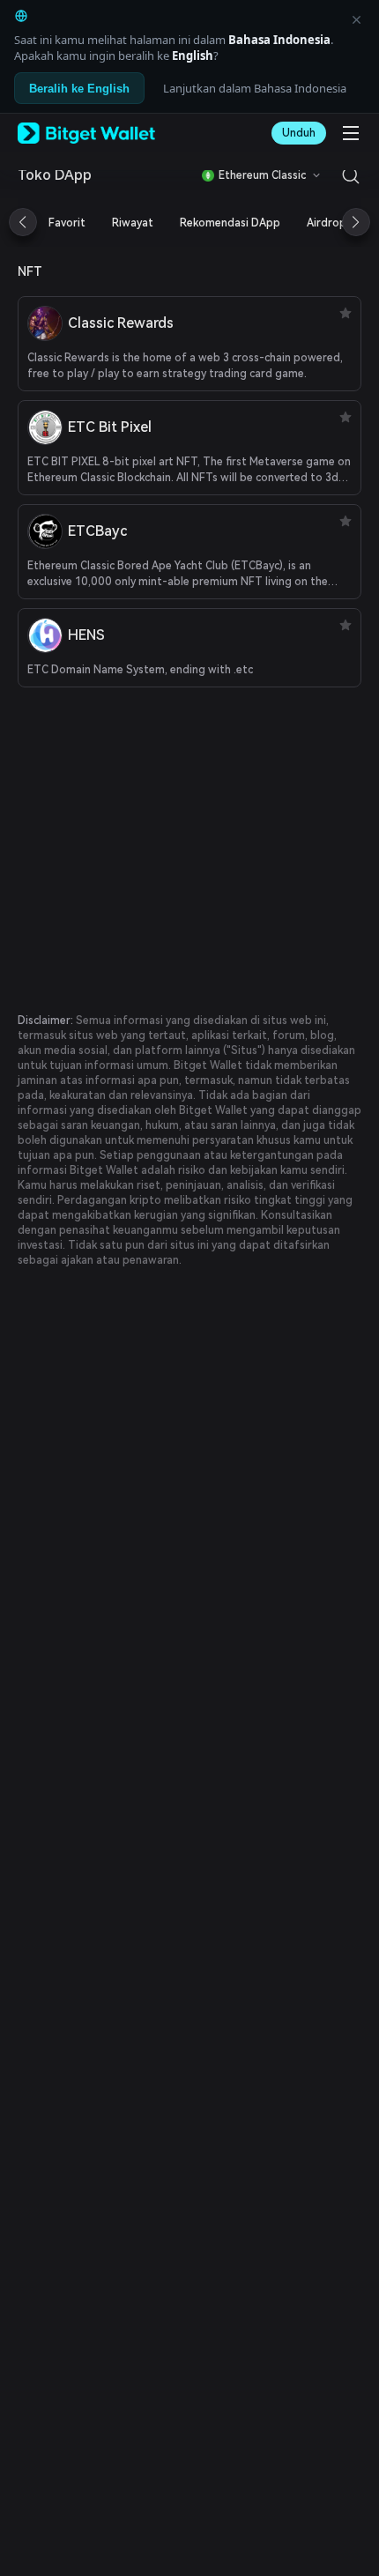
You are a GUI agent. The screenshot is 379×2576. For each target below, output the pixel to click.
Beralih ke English (79, 89)
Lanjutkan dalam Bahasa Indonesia (255, 88)
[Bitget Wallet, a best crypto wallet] (86, 133)
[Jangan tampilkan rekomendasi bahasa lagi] (356, 19)
